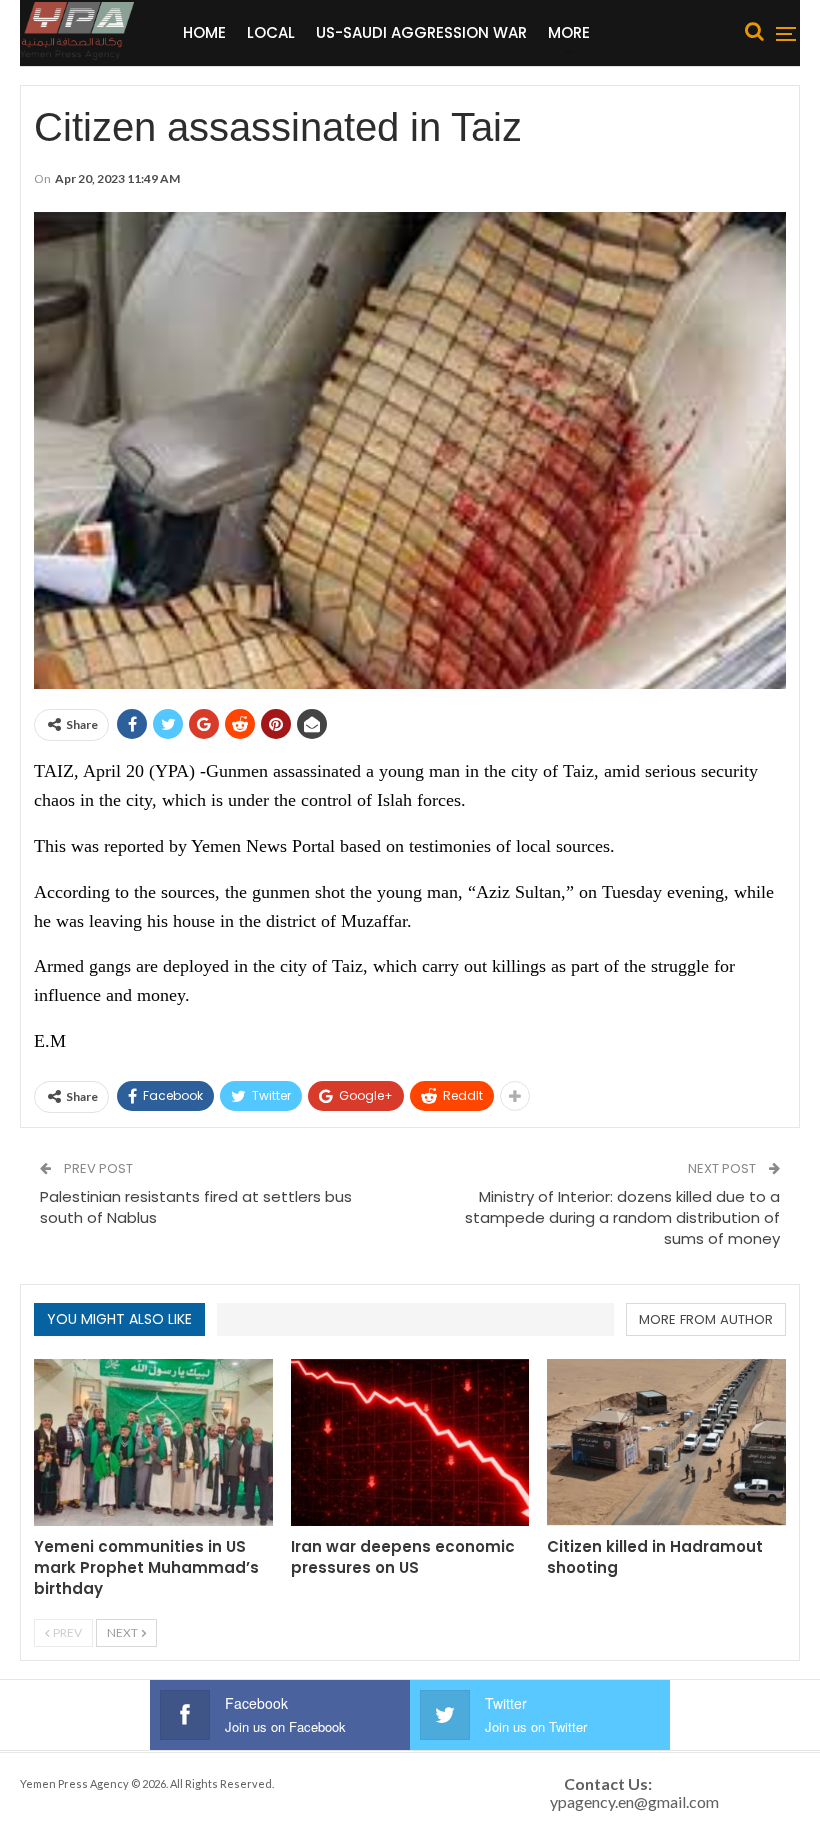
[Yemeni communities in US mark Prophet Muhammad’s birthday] (153, 1442)
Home (204, 32)
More (569, 32)
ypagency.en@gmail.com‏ (634, 1801)
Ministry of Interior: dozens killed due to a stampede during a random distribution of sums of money (622, 1217)
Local (271, 32)
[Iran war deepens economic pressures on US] (410, 1442)
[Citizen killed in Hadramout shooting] (666, 1442)
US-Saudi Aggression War (421, 32)
